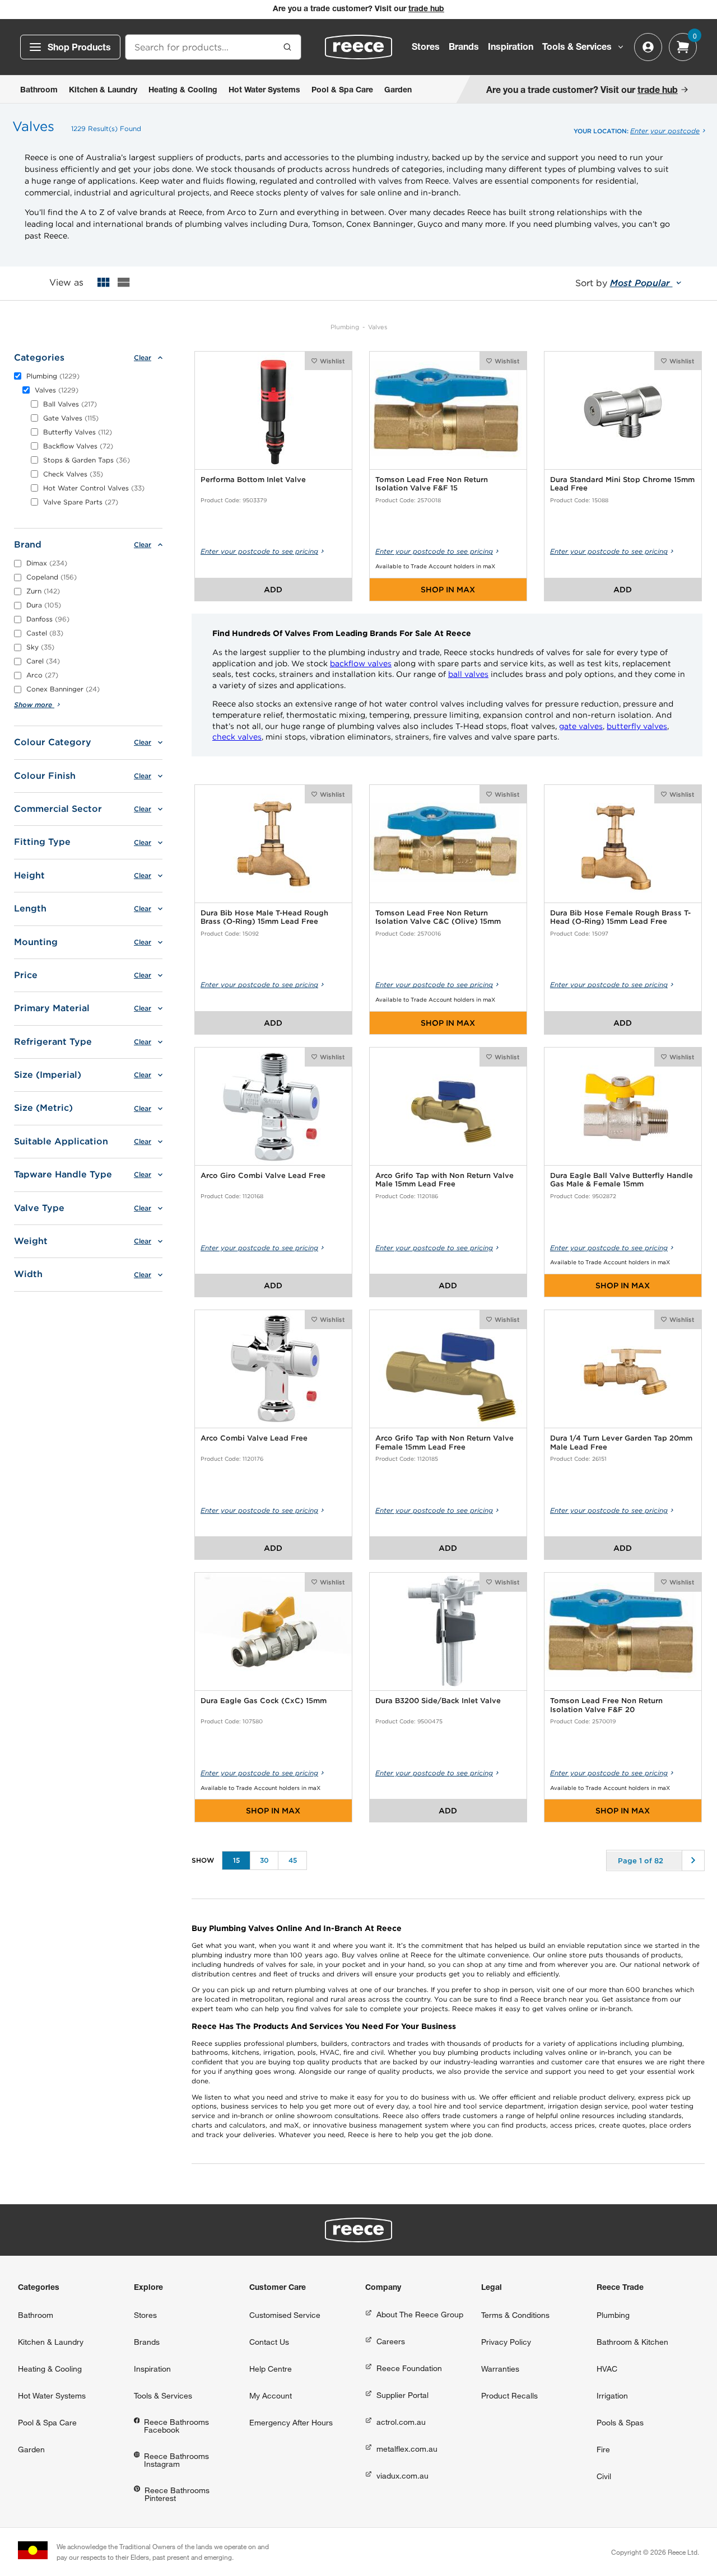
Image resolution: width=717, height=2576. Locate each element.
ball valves (468, 674)
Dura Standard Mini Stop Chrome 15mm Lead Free (622, 484)
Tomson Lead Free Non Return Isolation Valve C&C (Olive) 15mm (438, 917)
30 (264, 1860)
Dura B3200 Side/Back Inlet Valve (438, 1701)
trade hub (426, 10)
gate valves (581, 726)
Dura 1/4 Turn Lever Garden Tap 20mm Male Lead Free (621, 1443)
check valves (237, 737)
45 (293, 1860)
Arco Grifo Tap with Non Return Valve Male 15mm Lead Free (444, 1180)
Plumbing (345, 327)
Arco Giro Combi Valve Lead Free (263, 1175)
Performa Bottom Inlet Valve (253, 480)
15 (236, 1860)
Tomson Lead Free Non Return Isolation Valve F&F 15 (432, 484)
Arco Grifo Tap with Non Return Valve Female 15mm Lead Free (444, 1443)
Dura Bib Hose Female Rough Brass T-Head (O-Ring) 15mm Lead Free (620, 917)
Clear (143, 358)
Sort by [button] (624, 283)
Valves (378, 327)
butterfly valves (637, 726)
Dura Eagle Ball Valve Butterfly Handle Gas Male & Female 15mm (621, 1180)
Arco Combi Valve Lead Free (254, 1438)
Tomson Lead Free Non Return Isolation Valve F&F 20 (606, 1705)
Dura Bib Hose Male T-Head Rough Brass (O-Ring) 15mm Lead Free (264, 917)
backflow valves (361, 663)
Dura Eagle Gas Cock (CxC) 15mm (264, 1701)
